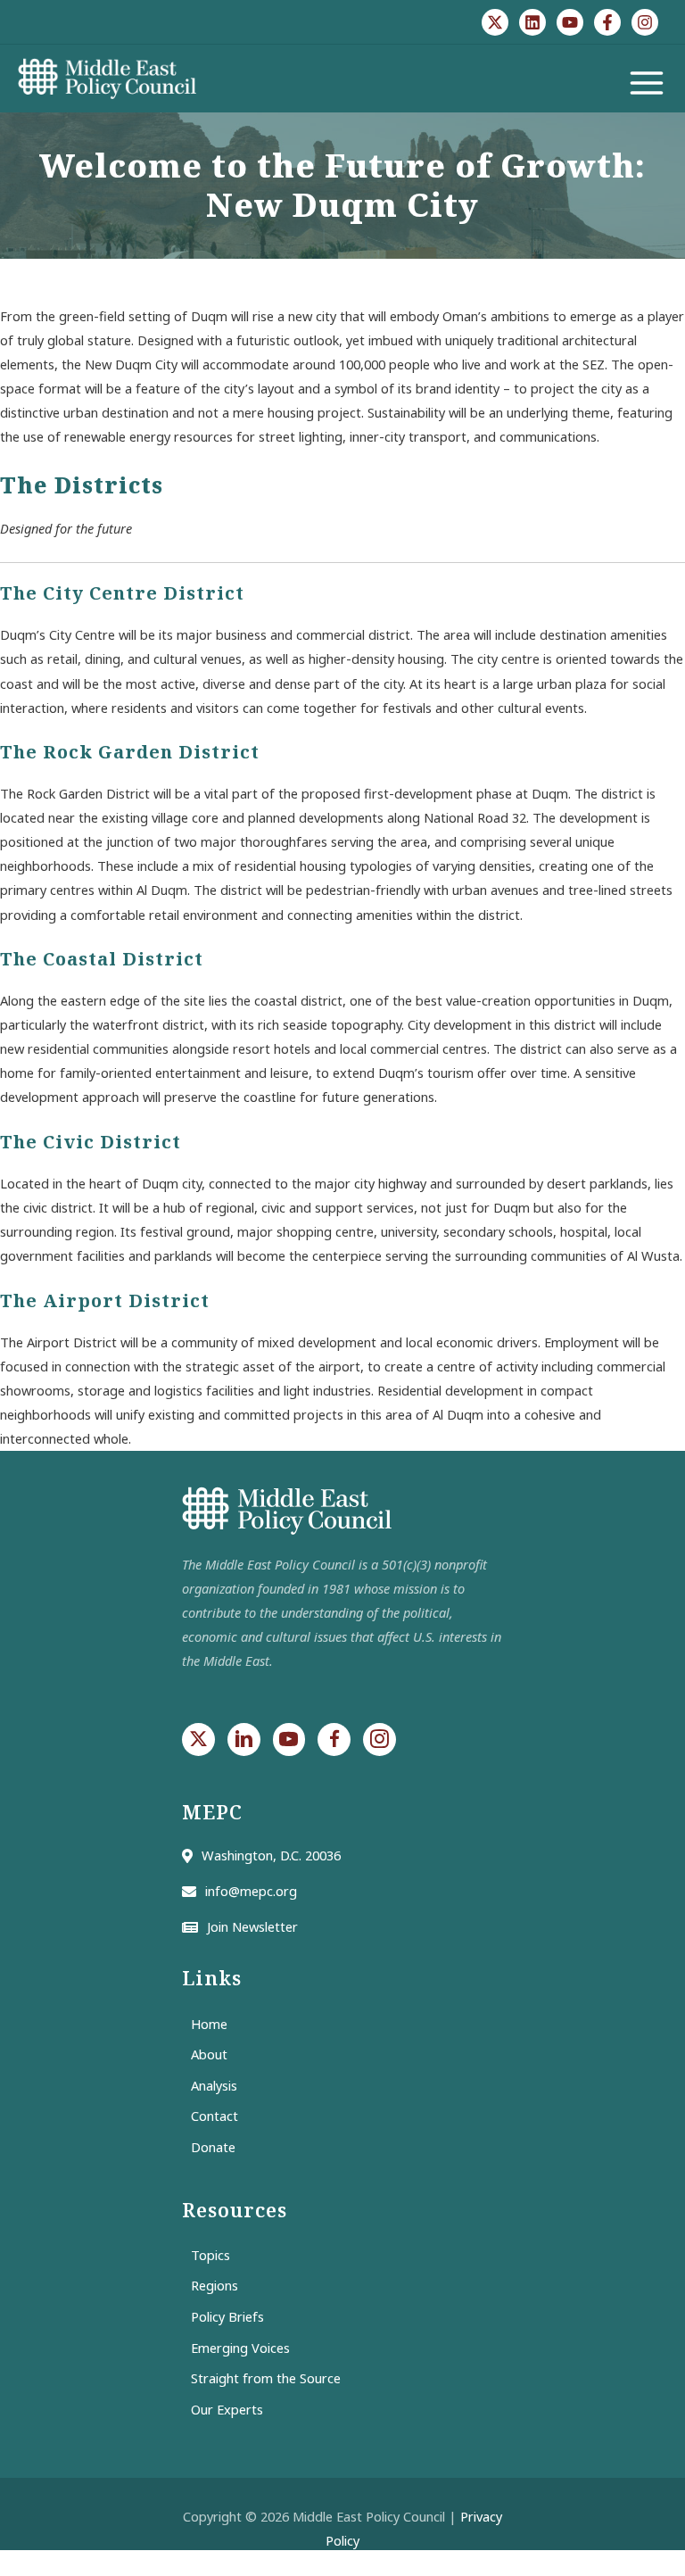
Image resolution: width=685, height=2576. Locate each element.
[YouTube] (570, 22)
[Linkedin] (532, 22)
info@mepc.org (251, 1891)
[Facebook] (607, 22)
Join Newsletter (252, 1926)
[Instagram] (645, 22)
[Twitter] (495, 22)
